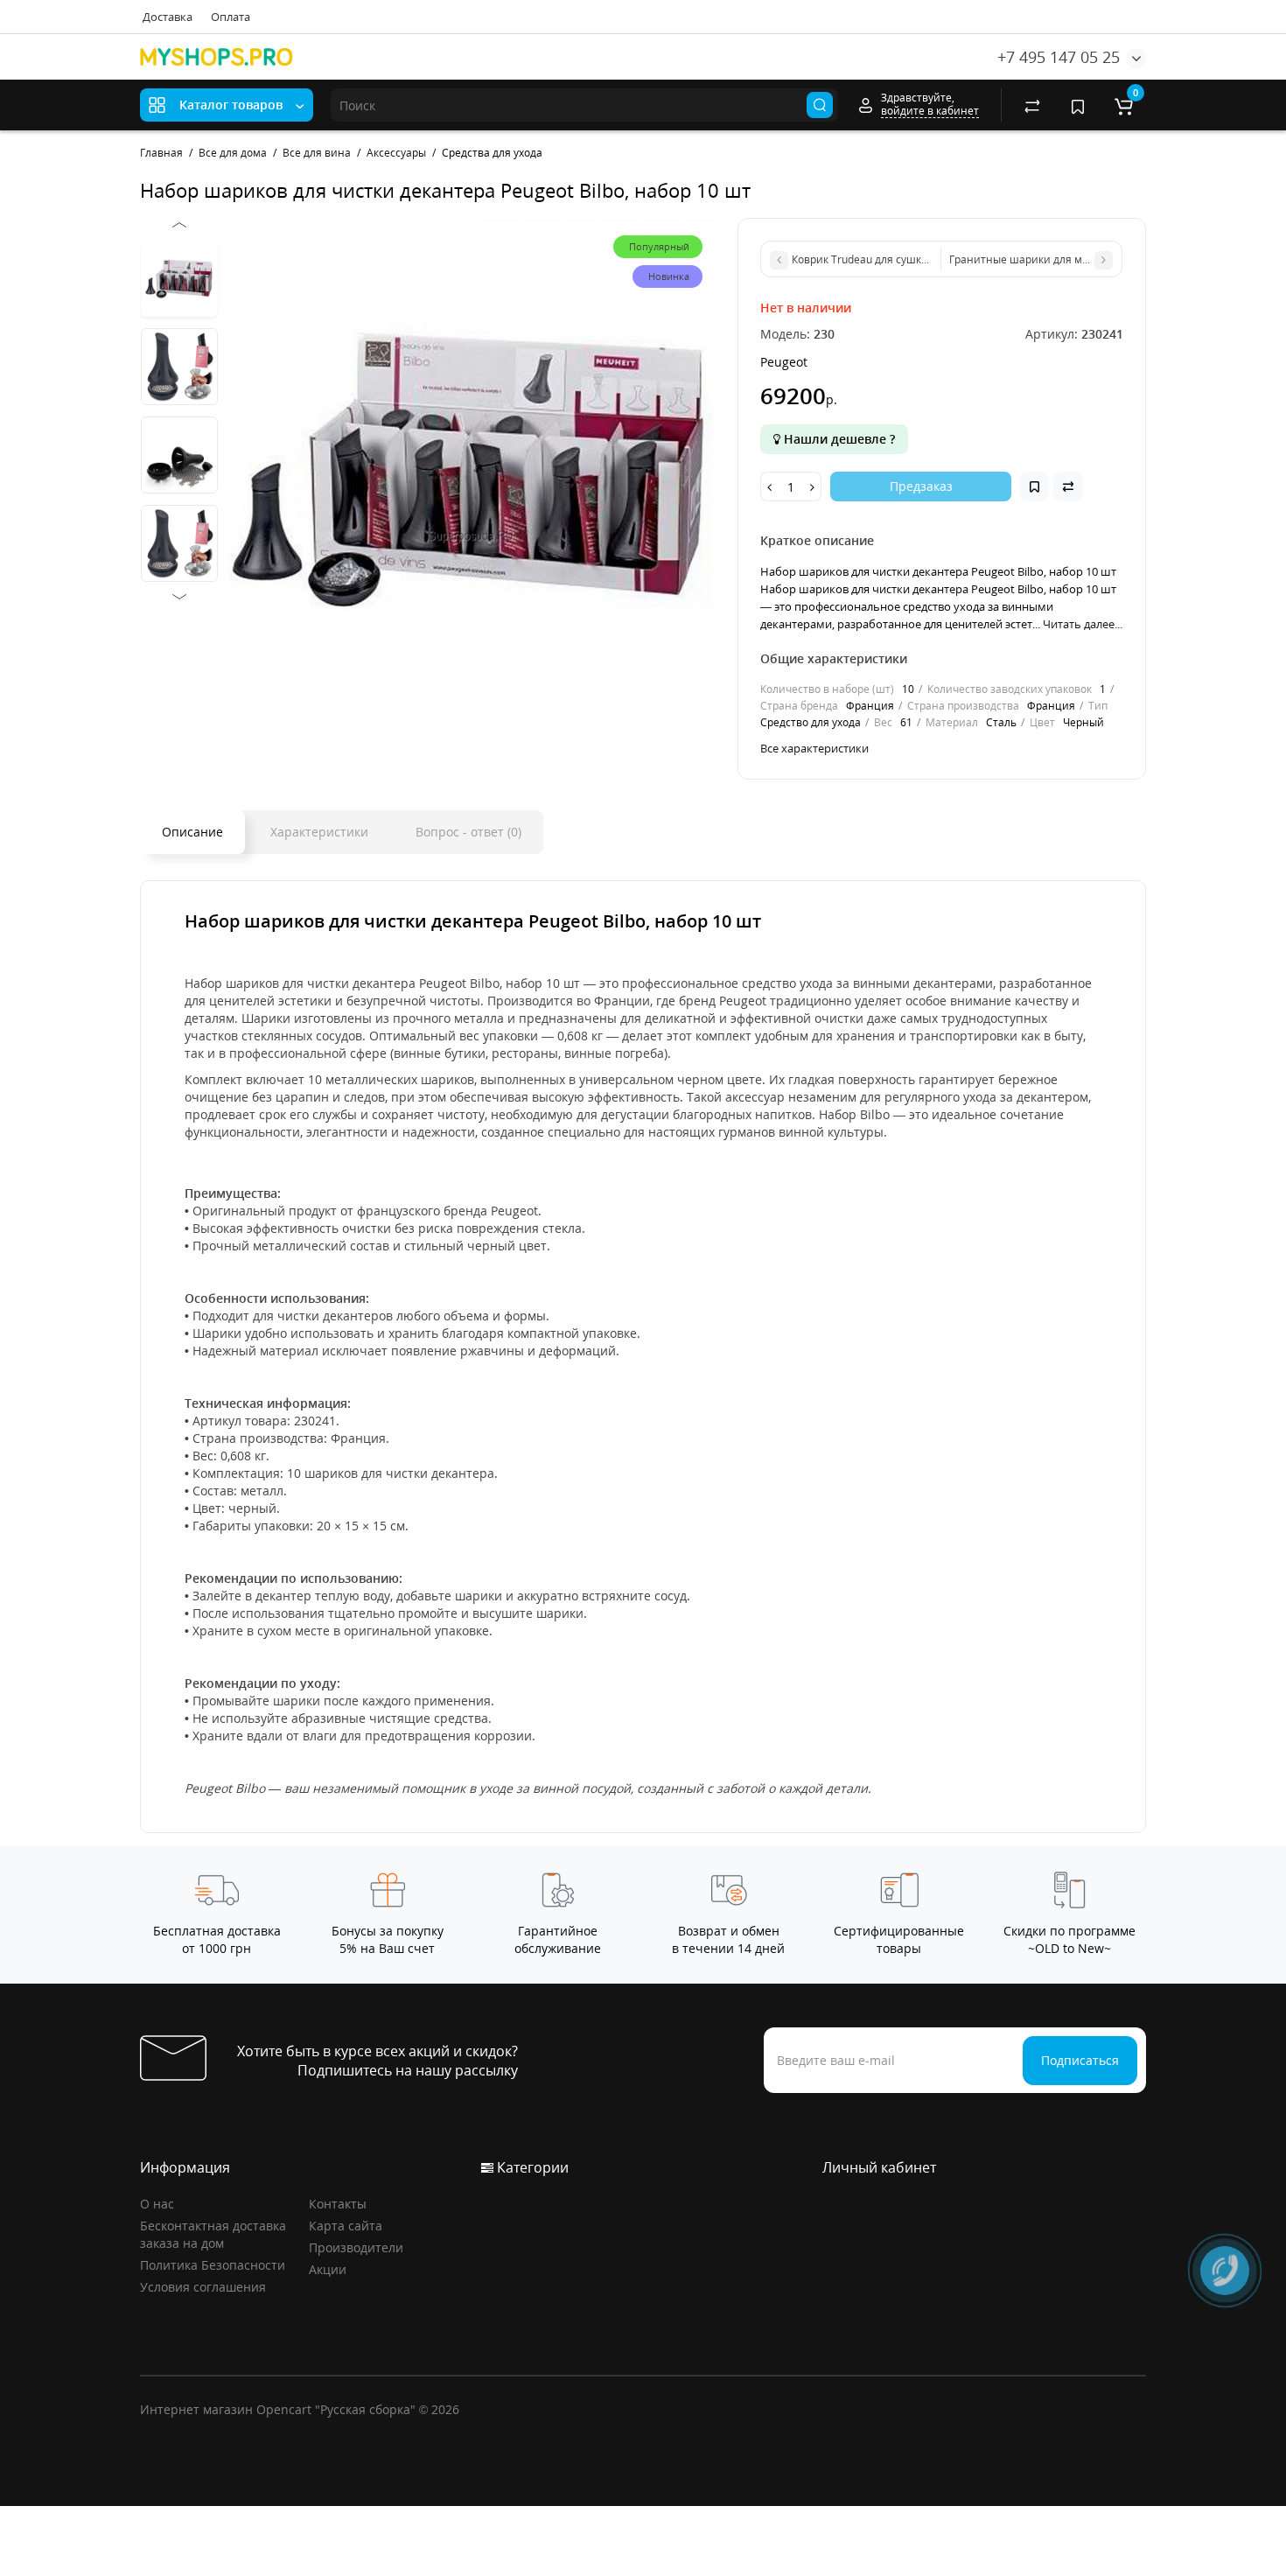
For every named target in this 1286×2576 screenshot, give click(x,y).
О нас (157, 2204)
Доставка (168, 17)
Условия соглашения (203, 2287)
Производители (356, 2247)
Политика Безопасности (213, 2265)
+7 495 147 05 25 (1059, 57)
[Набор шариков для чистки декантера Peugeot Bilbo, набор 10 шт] (472, 466)
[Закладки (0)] (1078, 105)
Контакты (338, 2204)
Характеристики (319, 832)
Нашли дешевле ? (838, 439)
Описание (192, 832)
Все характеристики (814, 748)
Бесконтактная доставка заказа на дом (213, 2234)
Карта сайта (346, 2226)
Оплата (231, 17)
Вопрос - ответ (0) (468, 832)
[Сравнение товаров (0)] (1032, 105)
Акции (328, 2269)
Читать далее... (1083, 624)
